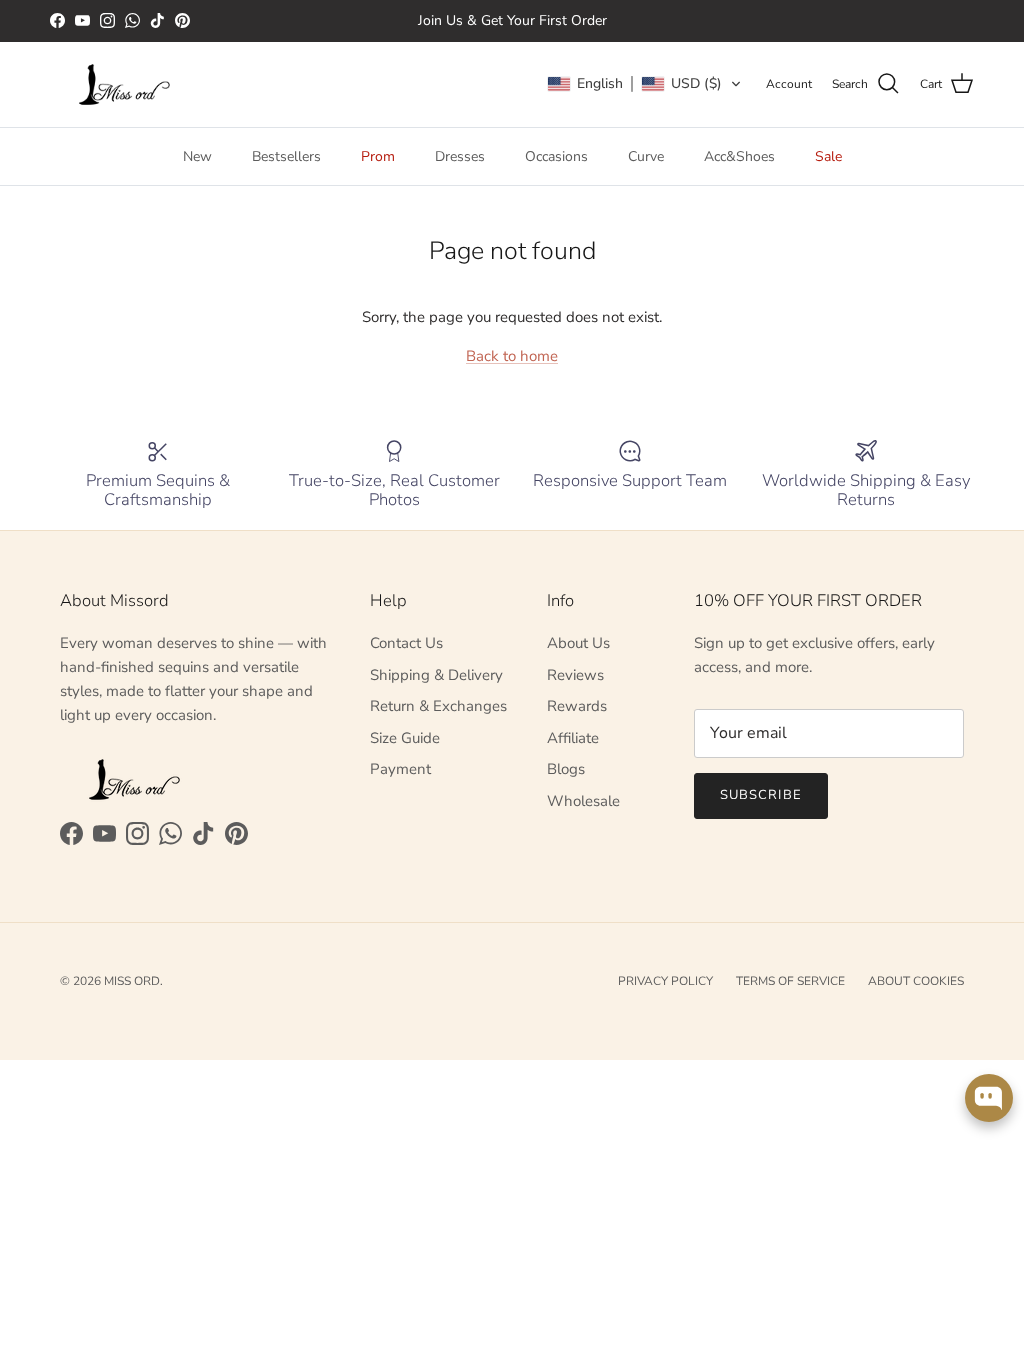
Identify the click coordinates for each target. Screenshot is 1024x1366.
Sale (828, 156)
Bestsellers (286, 156)
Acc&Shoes (739, 156)
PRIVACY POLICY (665, 981)
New (197, 156)
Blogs (566, 769)
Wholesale (583, 801)
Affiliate (573, 738)
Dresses (460, 156)
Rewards (577, 706)
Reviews (575, 675)
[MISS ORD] (125, 84)
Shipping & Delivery (436, 675)
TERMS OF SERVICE (790, 981)
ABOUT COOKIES (916, 981)
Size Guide (405, 738)
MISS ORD (132, 981)
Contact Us (406, 643)
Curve (646, 156)
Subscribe (760, 795)
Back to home (512, 356)
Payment (400, 769)
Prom (378, 156)
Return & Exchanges (438, 706)
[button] (644, 84)
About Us (578, 643)
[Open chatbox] (989, 1098)
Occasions (556, 156)
